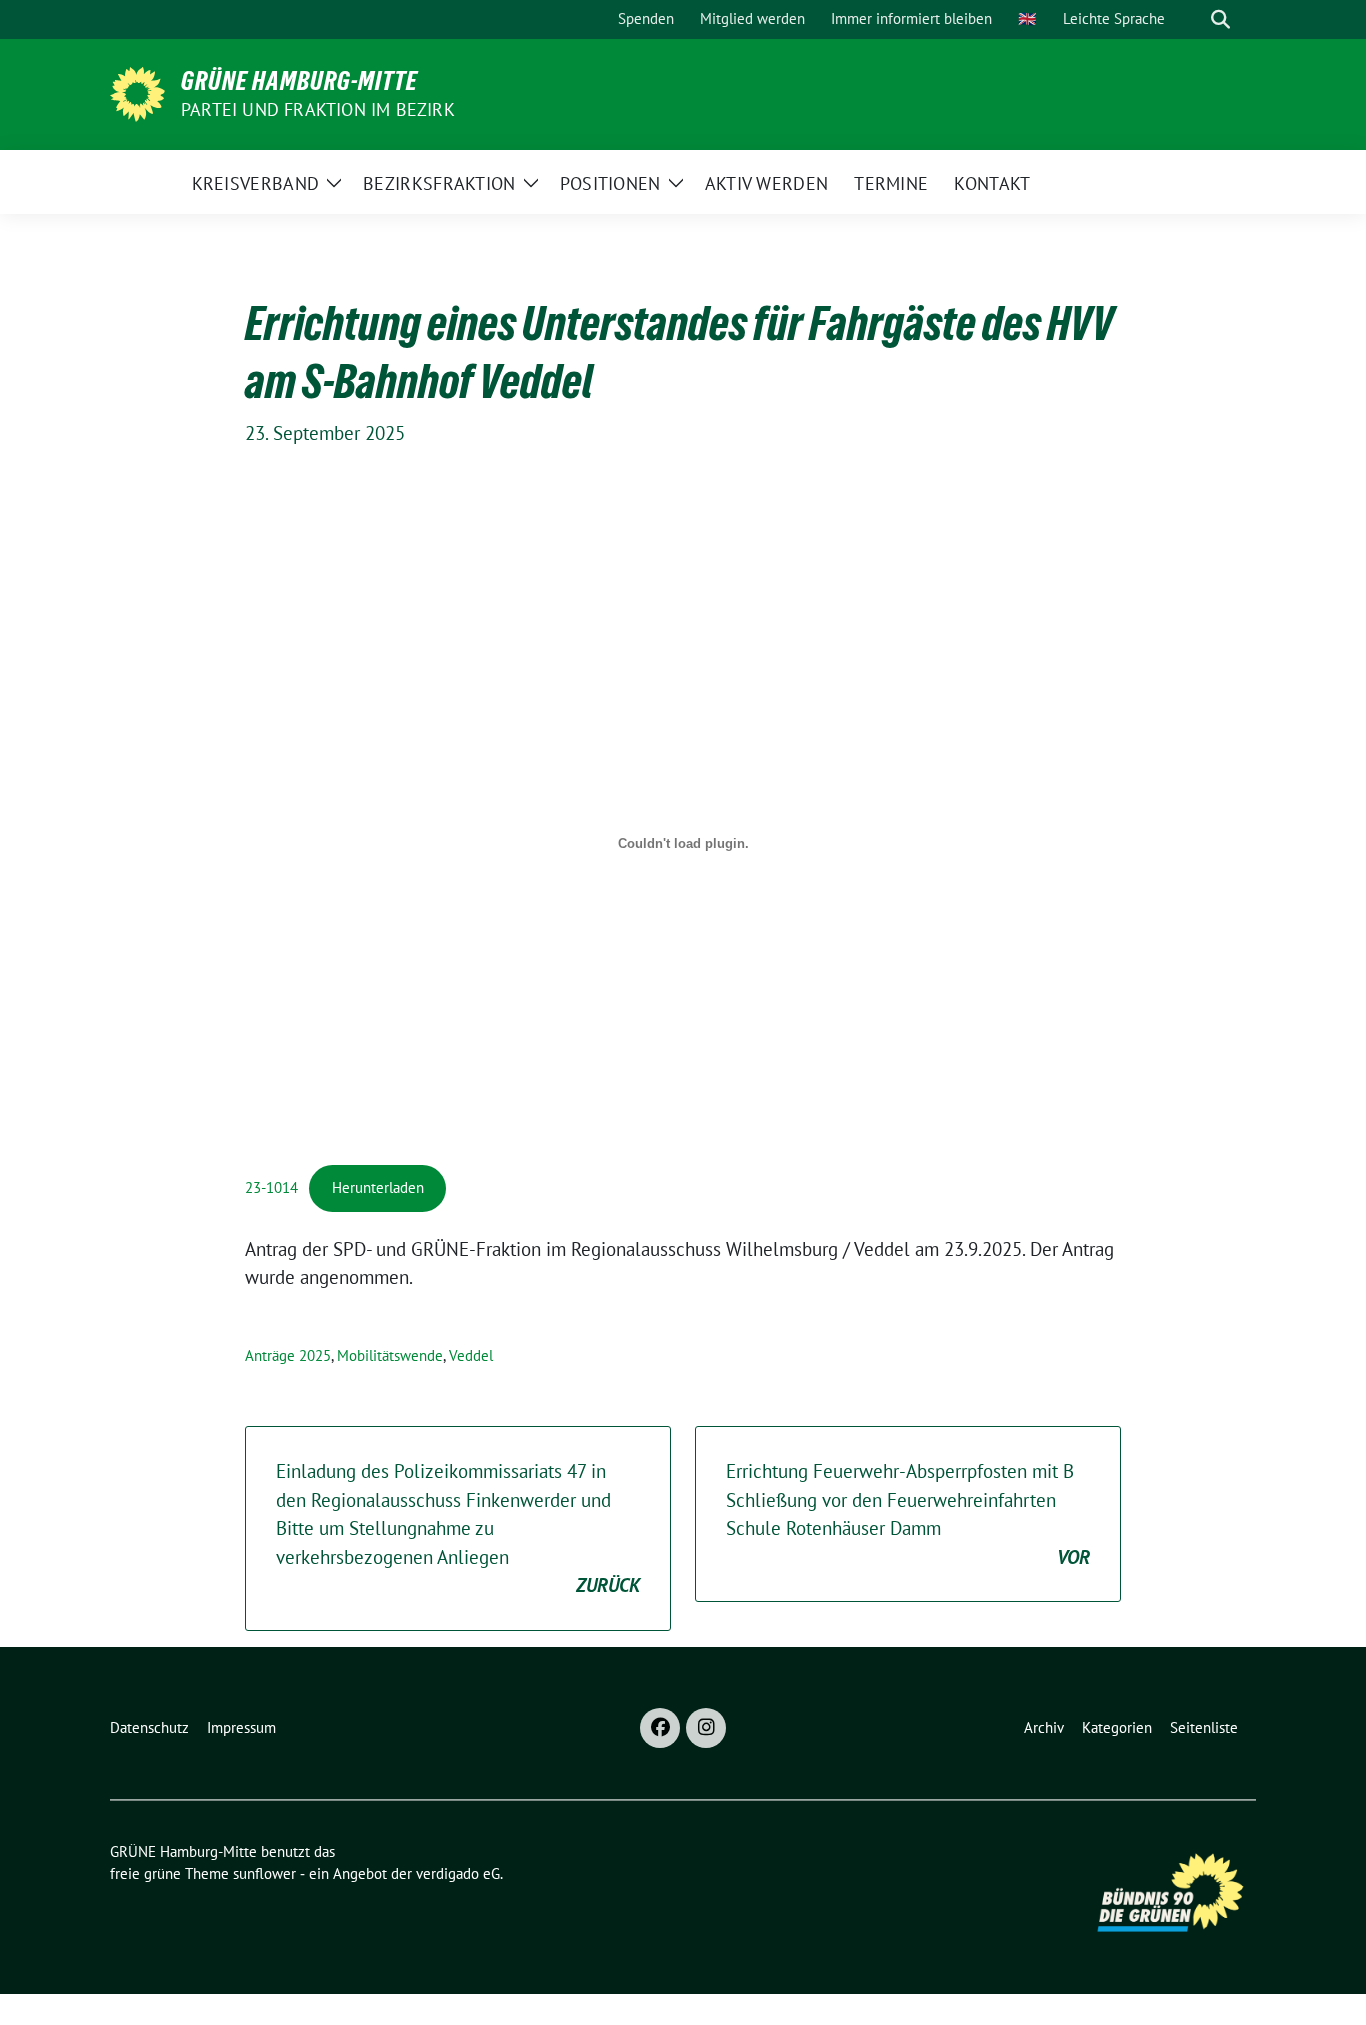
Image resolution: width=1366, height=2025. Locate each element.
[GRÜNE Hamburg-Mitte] (137, 92)
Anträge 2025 (288, 1355)
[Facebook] (660, 1728)
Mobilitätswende (390, 1355)
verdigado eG (458, 1873)
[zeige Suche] (1220, 19)
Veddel (471, 1355)
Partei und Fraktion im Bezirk (318, 109)
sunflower (264, 1873)
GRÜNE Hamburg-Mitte (299, 81)
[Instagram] (706, 1728)
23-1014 (271, 1187)
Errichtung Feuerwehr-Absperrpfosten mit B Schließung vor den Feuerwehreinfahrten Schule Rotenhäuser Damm (908, 1514)
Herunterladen (378, 1187)
